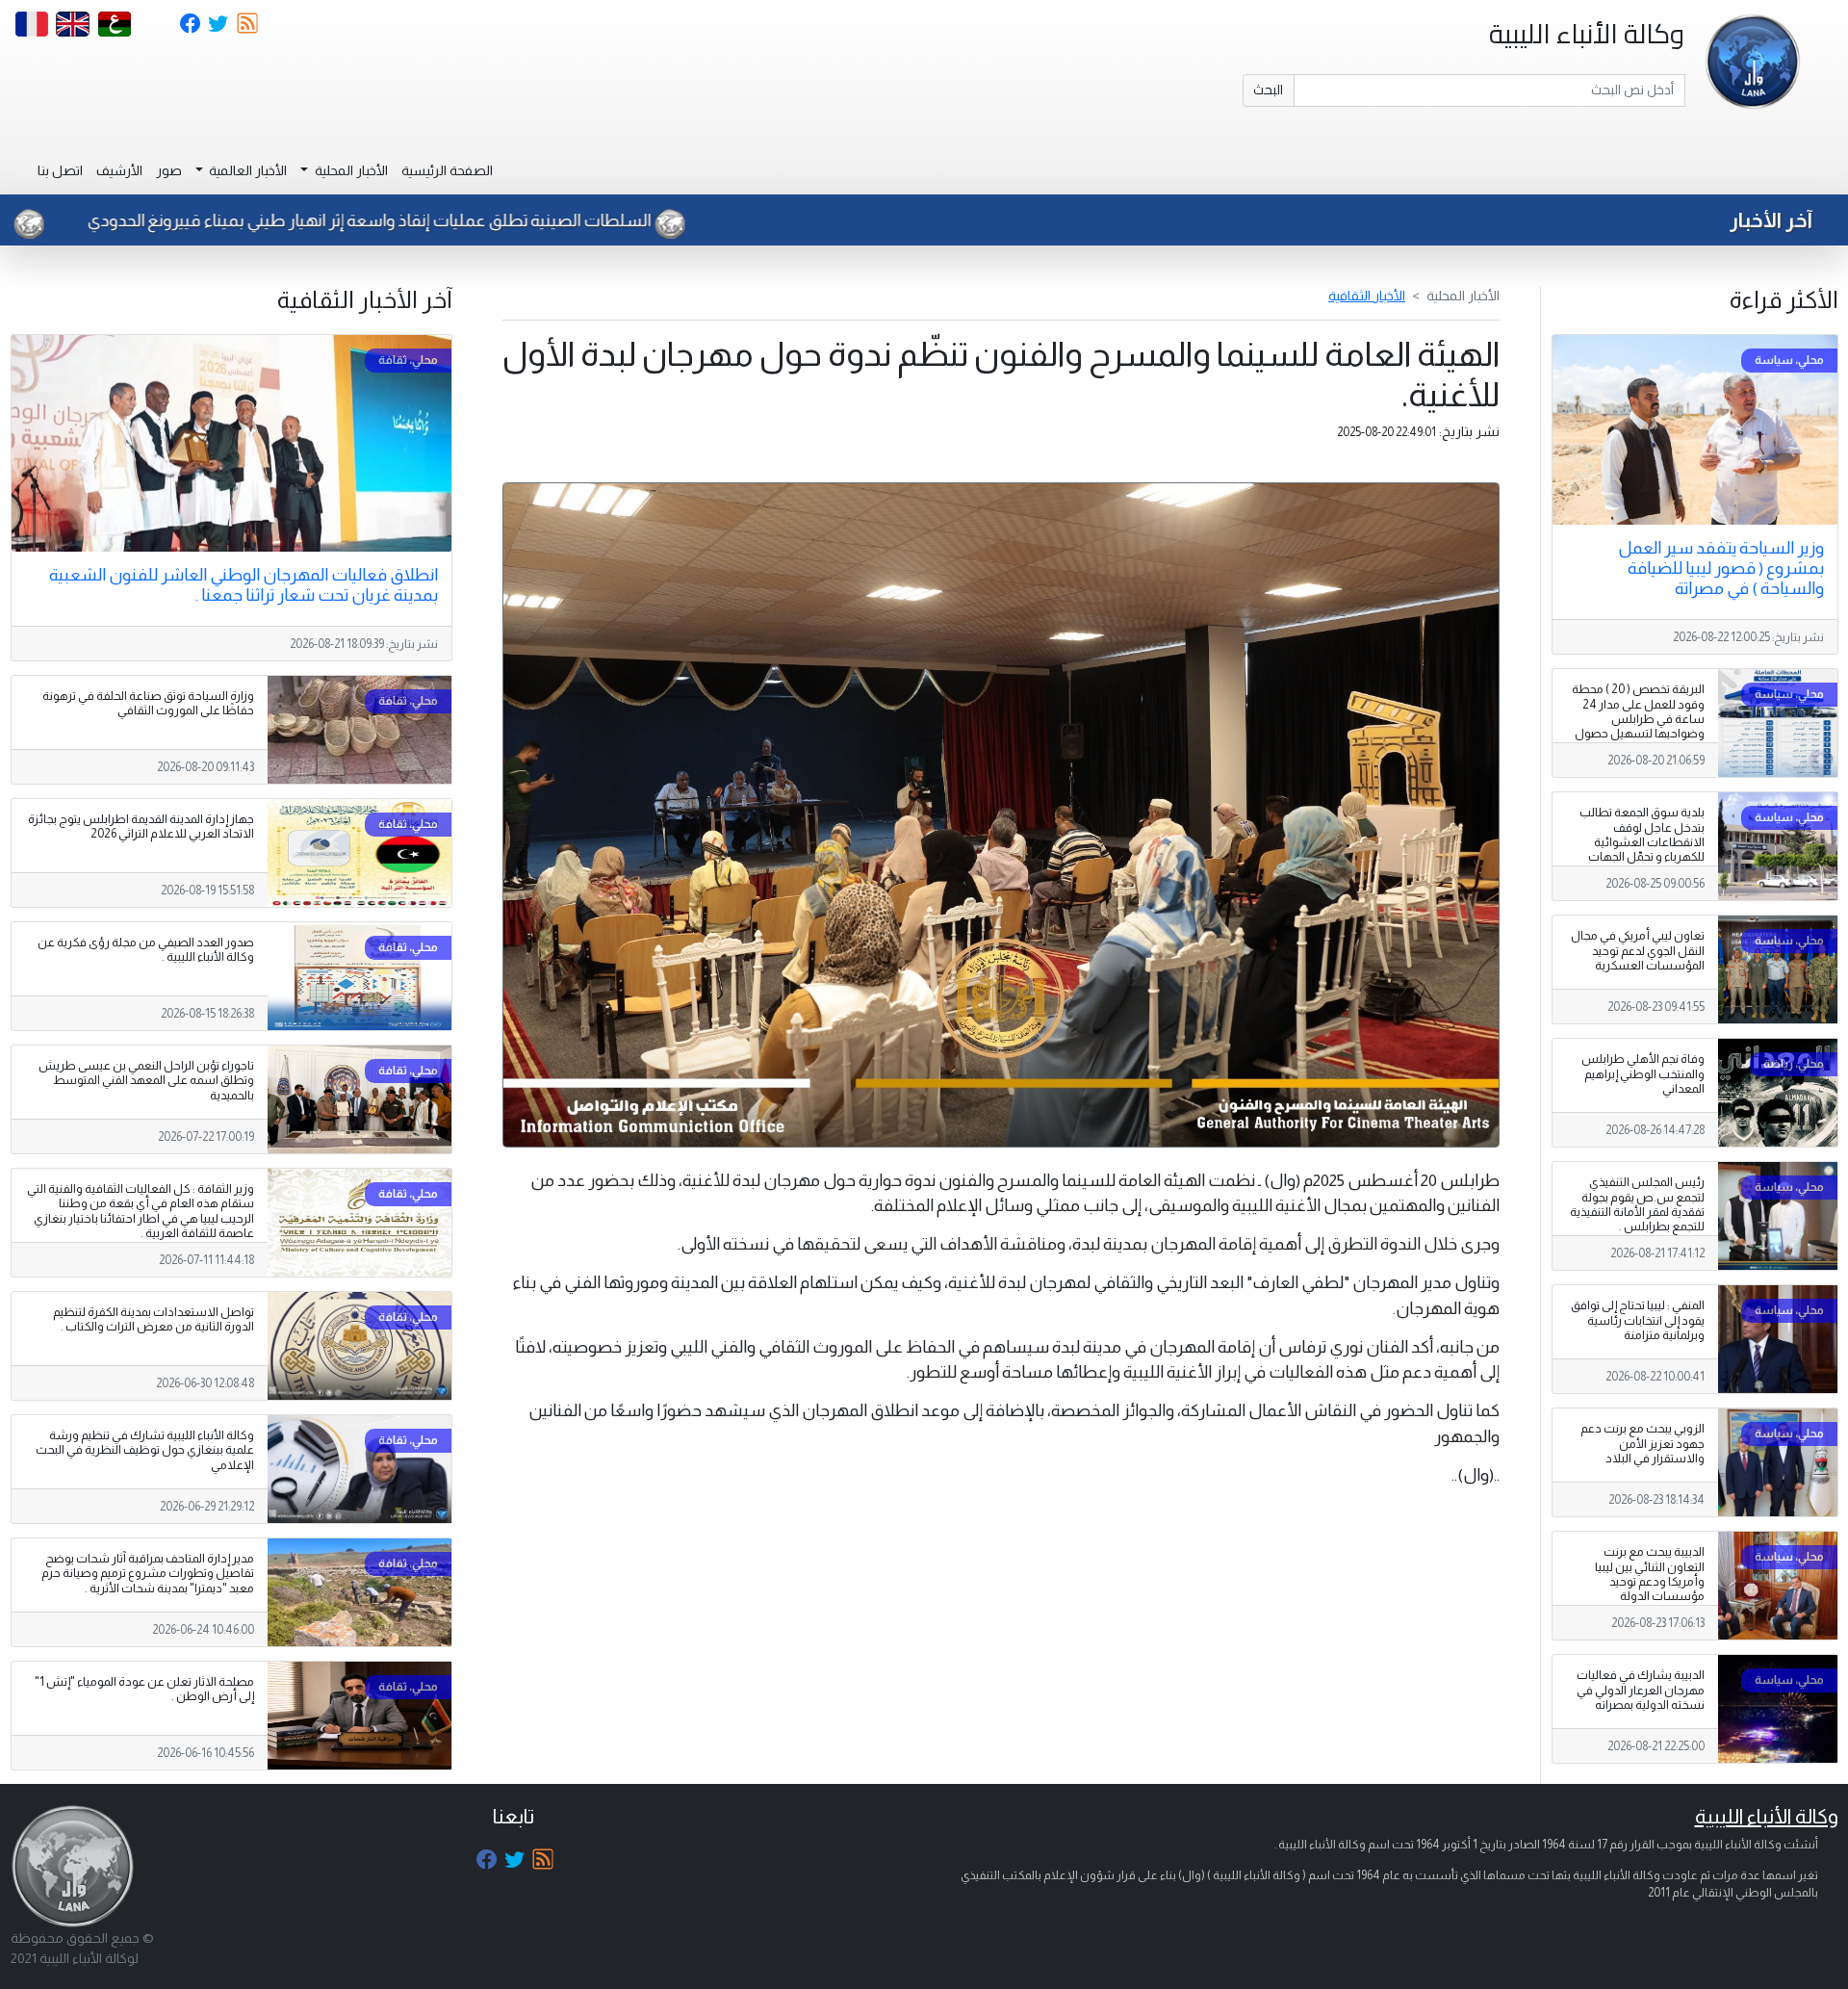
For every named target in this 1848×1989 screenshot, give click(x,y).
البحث (1268, 90)
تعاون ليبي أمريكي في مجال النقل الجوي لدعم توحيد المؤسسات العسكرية (1638, 950)
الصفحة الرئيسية (447, 170)
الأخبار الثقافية (1367, 296)
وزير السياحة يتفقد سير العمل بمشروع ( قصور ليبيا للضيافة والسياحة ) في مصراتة (1721, 568)
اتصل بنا (60, 170)
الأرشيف (119, 170)
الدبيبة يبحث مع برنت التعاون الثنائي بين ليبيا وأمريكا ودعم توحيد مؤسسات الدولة (1650, 1574)
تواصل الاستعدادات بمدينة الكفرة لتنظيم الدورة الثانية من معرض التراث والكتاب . (154, 1319)
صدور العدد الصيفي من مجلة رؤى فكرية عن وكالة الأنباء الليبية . (146, 950)
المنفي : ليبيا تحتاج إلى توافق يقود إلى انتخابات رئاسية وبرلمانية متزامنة (1638, 1320)
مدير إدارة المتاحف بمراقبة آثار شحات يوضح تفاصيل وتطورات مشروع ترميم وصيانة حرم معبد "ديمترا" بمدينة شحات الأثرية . (148, 1573)
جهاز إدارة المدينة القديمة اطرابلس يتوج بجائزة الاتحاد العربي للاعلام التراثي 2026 (141, 827)
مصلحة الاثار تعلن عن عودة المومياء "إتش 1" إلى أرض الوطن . (144, 1689)
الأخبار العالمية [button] (246, 170)
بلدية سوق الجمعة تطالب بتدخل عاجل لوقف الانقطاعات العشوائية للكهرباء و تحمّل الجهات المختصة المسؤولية (1642, 841)
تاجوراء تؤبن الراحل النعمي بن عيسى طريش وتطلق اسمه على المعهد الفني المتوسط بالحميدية (146, 1080)
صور (169, 170)
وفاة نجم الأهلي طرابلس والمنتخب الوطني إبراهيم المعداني (1643, 1073)
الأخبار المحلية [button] (350, 170)
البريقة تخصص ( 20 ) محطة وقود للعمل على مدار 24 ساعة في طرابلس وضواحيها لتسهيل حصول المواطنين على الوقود (1638, 718)
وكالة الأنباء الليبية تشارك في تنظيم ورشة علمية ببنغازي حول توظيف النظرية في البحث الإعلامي (145, 1450)
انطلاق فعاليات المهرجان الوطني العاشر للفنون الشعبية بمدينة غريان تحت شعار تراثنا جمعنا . (244, 585)
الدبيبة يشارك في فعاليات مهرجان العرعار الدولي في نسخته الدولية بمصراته (1641, 1690)
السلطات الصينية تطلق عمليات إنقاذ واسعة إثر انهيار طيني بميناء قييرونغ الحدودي (497, 220)
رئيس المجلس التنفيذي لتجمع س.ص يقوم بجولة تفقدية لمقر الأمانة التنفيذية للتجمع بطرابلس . (1637, 1204)
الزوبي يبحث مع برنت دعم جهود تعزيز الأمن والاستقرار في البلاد (1643, 1443)
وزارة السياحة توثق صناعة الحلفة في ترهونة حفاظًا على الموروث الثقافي (148, 703)
